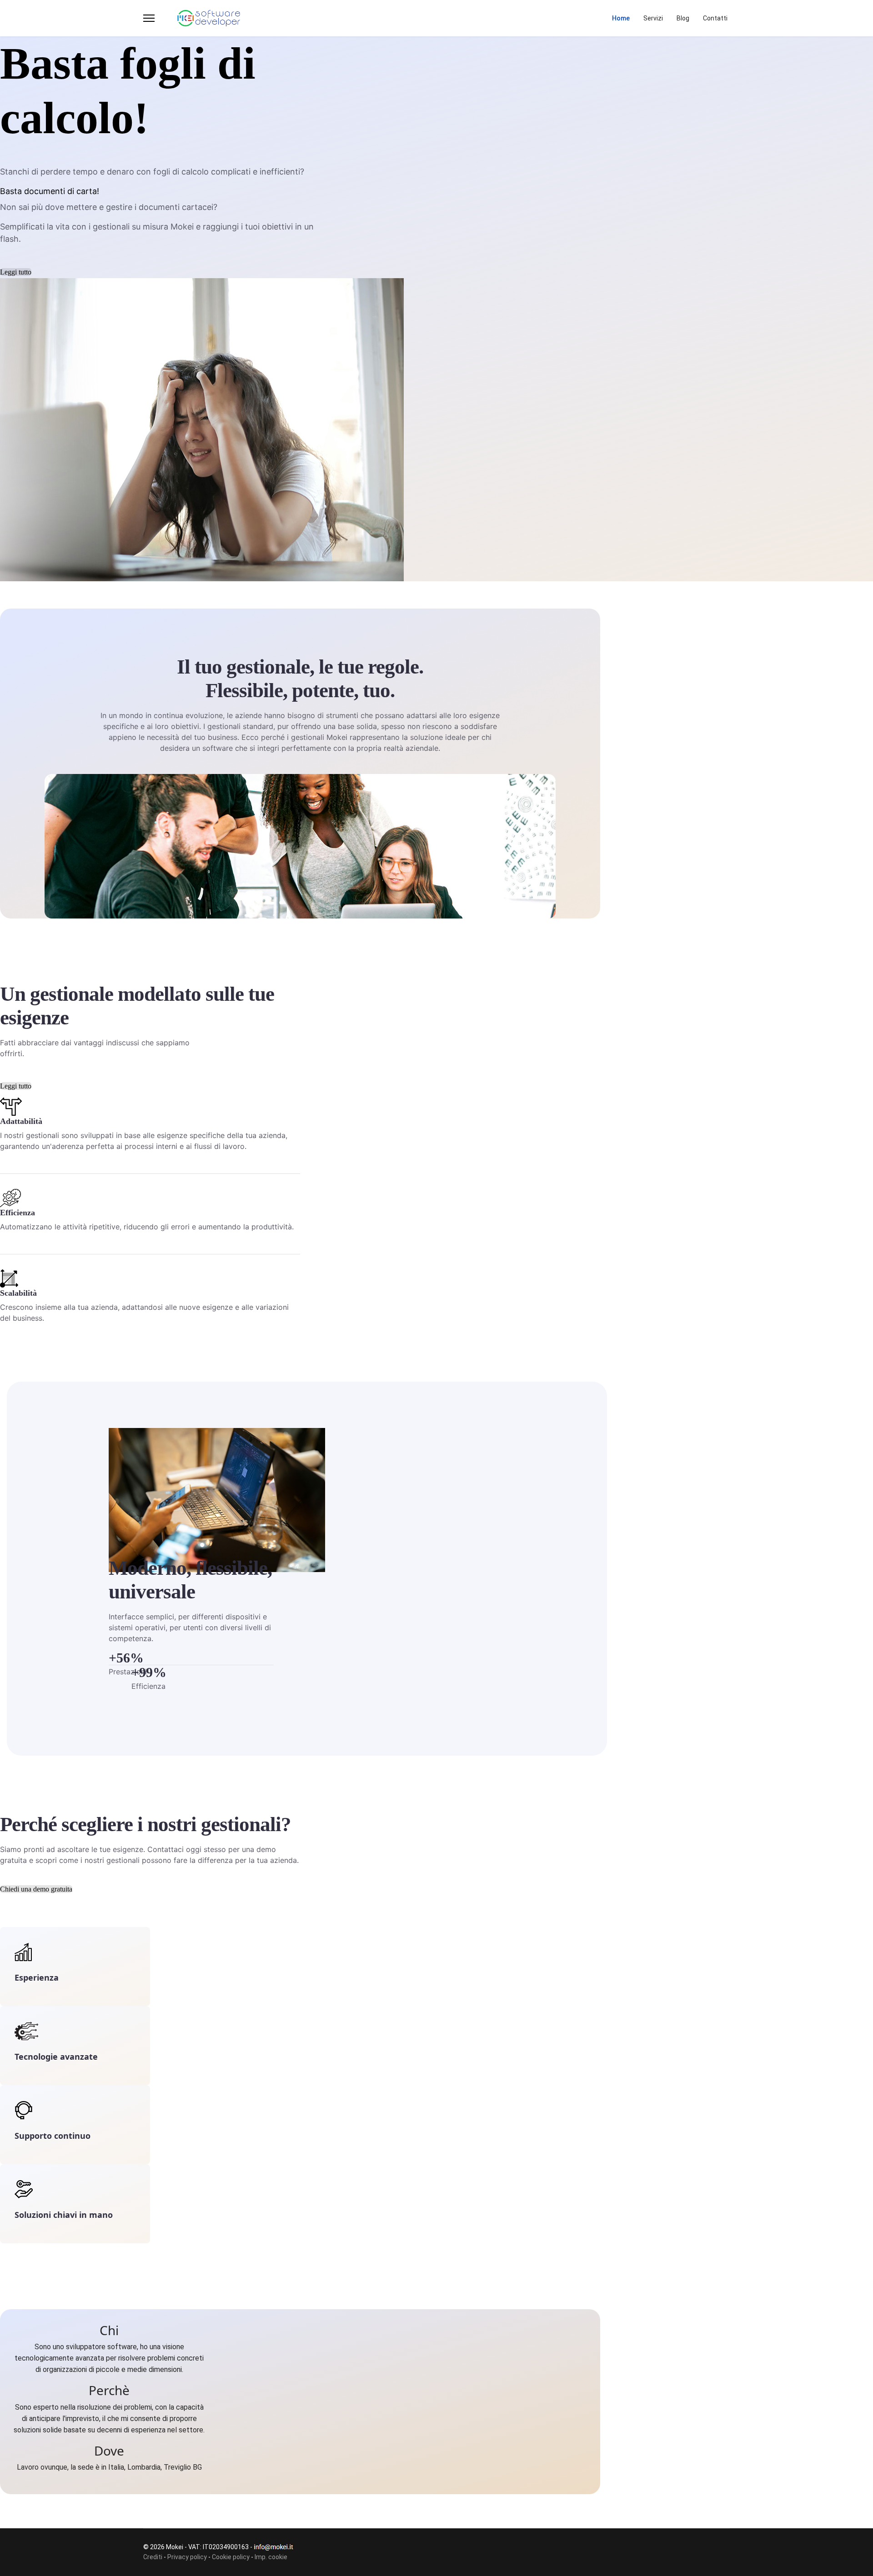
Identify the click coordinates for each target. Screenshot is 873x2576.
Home (621, 18)
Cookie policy (231, 2557)
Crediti (153, 2557)
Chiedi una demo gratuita (36, 1889)
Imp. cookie (271, 2557)
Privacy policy (187, 2557)
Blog (683, 18)
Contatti (715, 18)
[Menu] (149, 18)
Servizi (653, 18)
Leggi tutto (16, 272)
